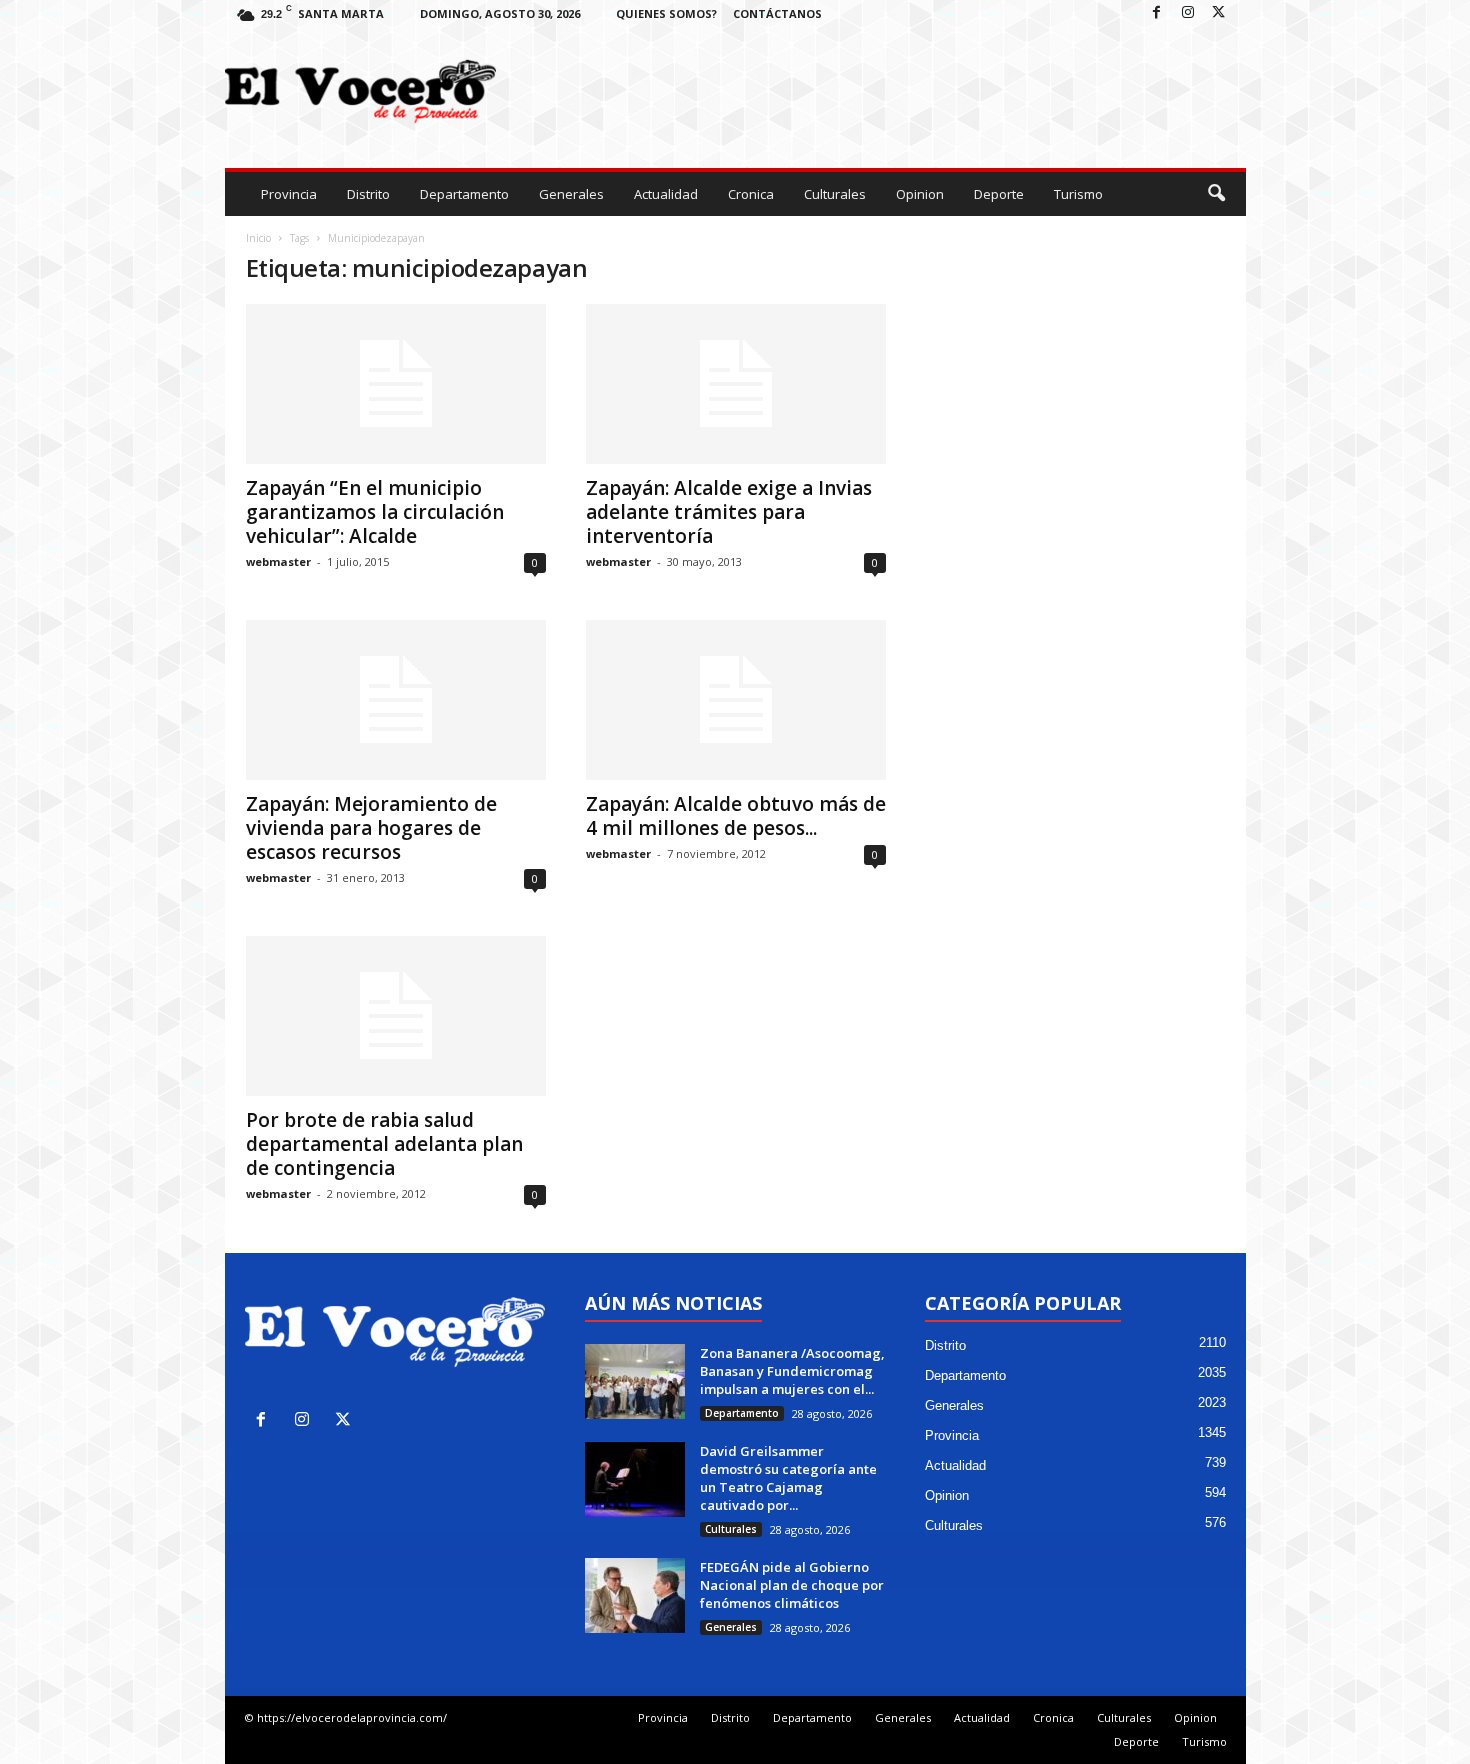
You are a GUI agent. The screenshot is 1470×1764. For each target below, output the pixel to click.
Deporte (999, 194)
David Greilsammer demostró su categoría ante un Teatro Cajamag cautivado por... (788, 1478)
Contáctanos (777, 13)
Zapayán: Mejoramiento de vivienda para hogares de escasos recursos (371, 828)
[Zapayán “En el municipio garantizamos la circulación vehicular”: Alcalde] (396, 384)
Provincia (289, 194)
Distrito (368, 194)
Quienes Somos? (666, 13)
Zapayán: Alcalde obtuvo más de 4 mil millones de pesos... (736, 816)
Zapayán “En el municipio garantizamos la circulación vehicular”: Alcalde (375, 512)
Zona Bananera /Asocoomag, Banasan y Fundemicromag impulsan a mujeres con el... (792, 1371)
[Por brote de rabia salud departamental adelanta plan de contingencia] (396, 1016)
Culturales (835, 194)
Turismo (1078, 194)
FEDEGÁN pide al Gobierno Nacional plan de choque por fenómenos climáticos (792, 1585)
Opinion (920, 194)
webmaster (278, 561)
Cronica (751, 194)
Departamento (464, 194)
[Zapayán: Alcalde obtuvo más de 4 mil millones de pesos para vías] (736, 700)
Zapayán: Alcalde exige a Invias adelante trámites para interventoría (729, 512)
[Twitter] (1219, 13)
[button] (1216, 194)
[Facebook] (1157, 13)
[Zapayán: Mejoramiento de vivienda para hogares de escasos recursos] (396, 700)
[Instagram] (1188, 13)
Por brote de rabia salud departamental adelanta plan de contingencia (384, 1144)
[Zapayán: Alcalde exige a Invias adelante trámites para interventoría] (736, 384)
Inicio (258, 238)
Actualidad (666, 194)
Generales (571, 194)
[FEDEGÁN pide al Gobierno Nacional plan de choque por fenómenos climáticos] (635, 1595)
